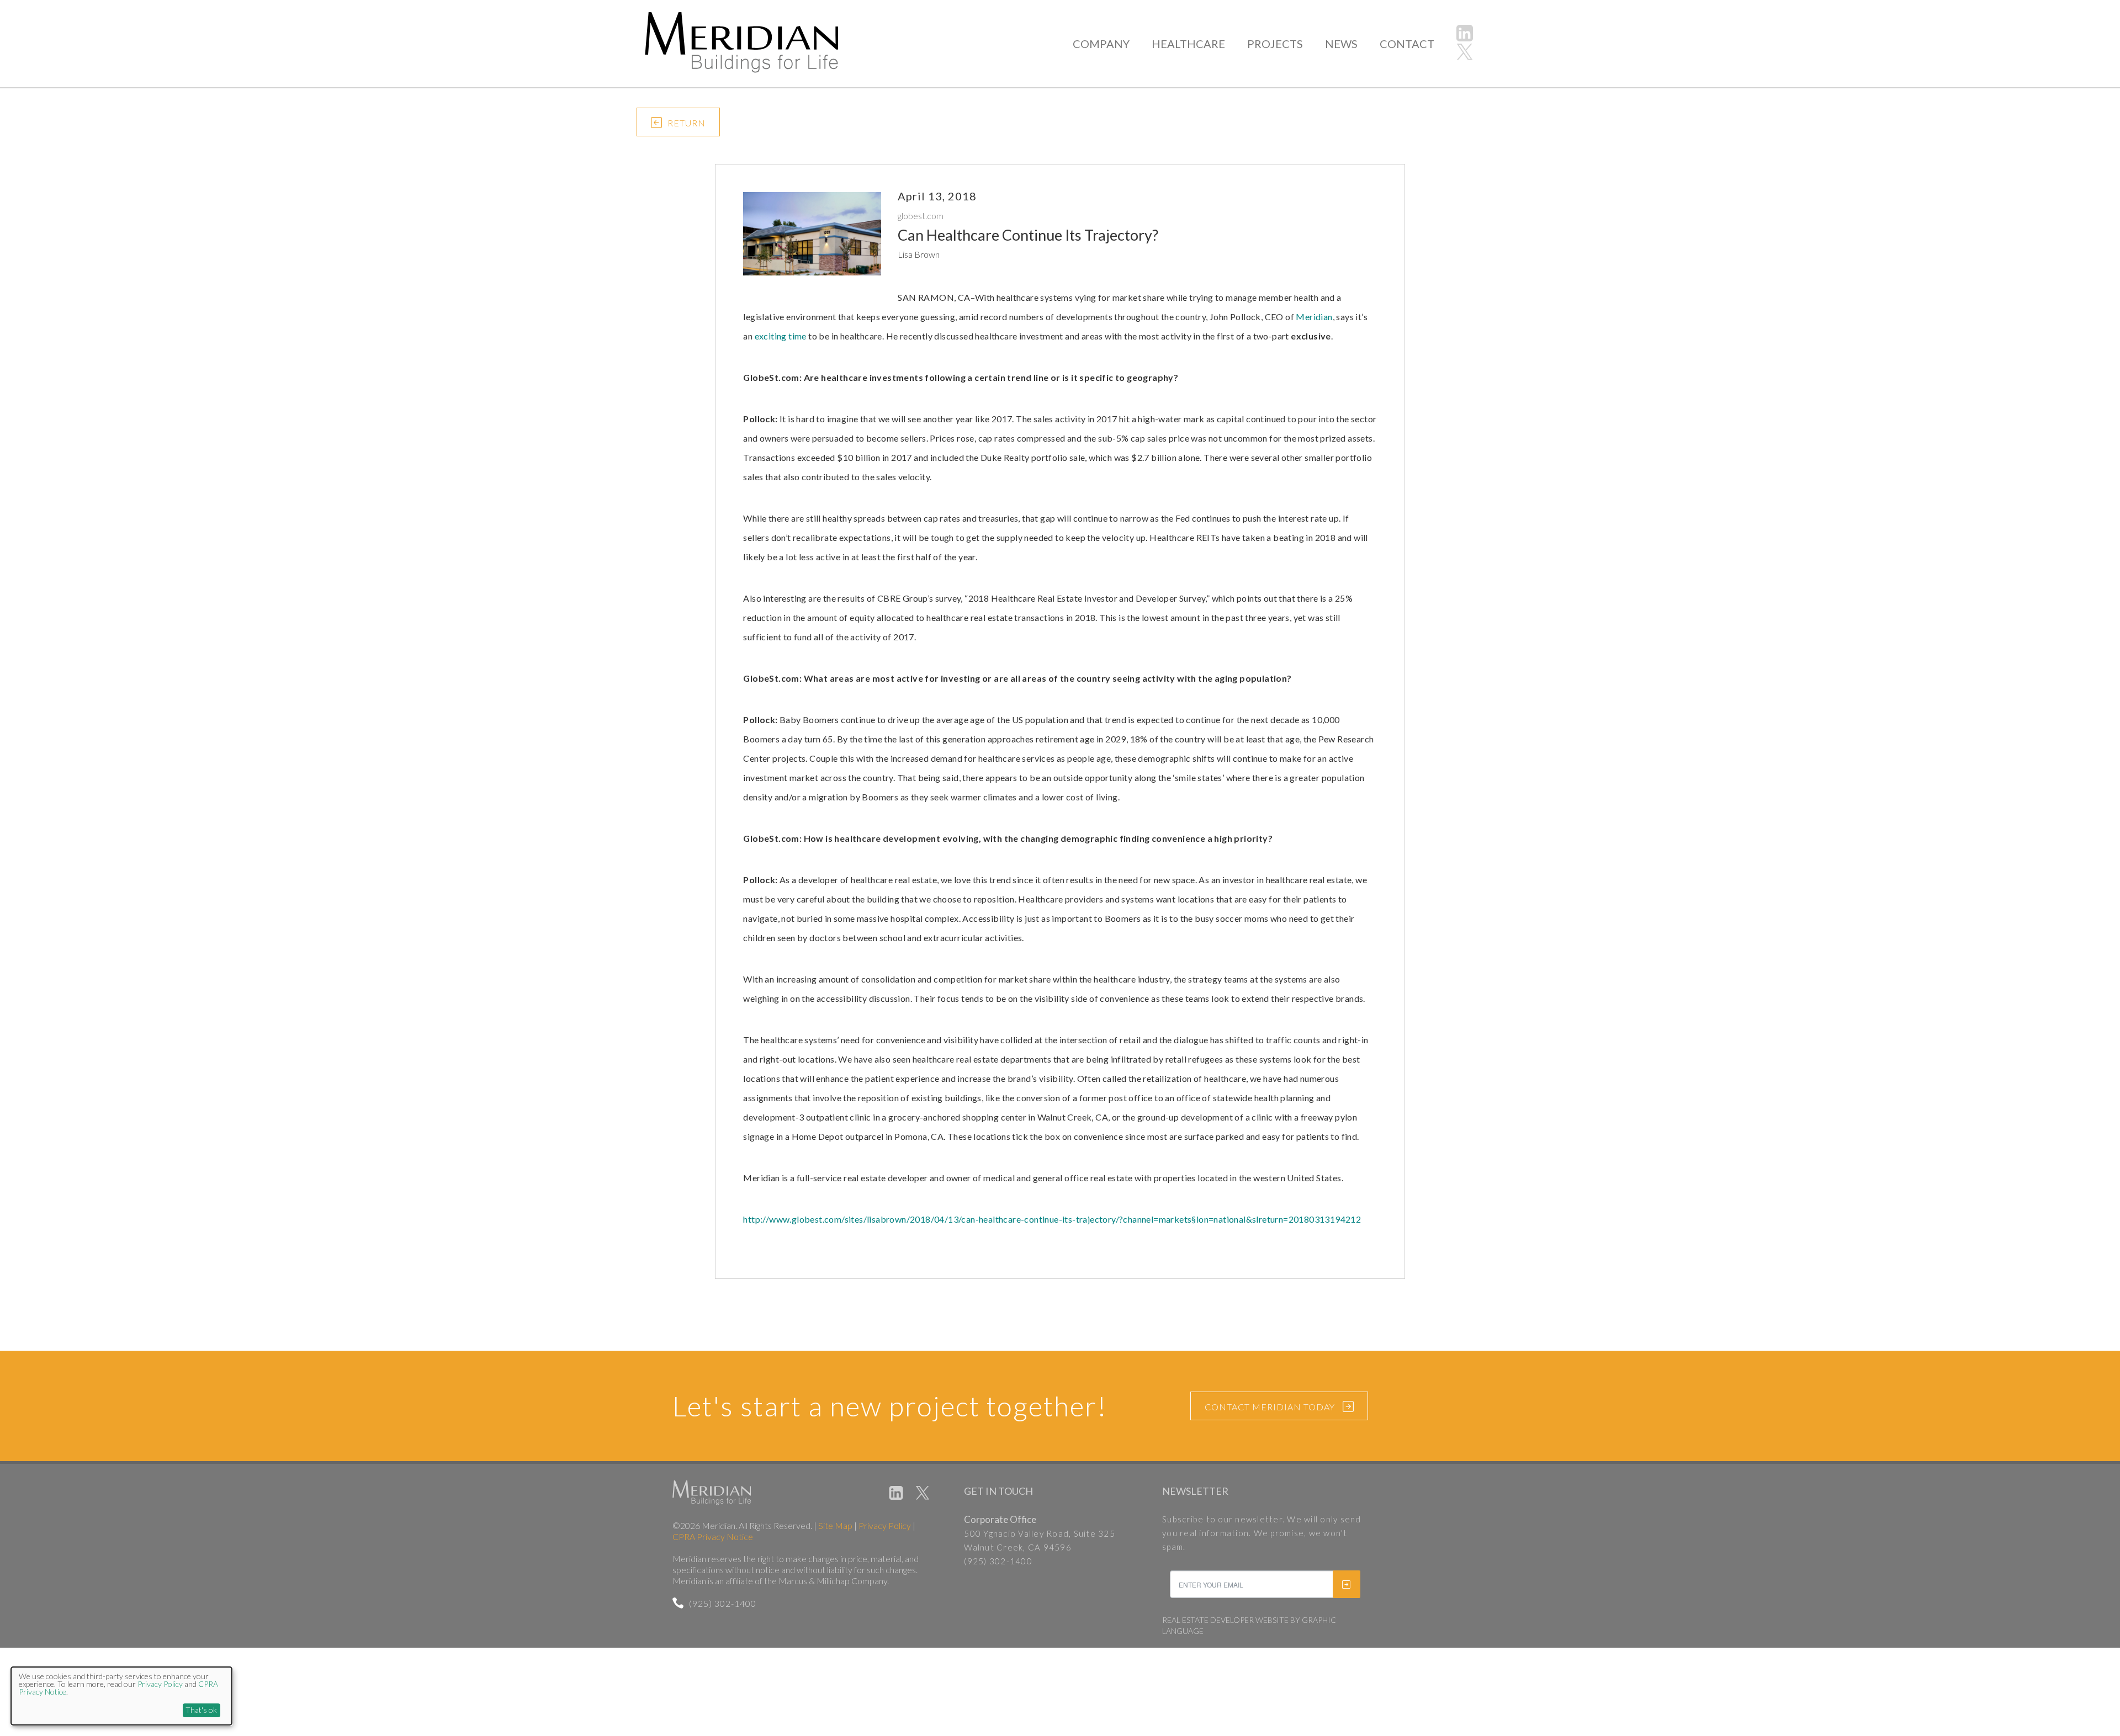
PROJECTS (1275, 44)
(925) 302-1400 (723, 1603)
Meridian (1314, 317)
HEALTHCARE (1188, 44)
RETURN (687, 123)
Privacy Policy (885, 1525)
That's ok (201, 1710)
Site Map (835, 1525)
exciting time (781, 336)
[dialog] (121, 1696)
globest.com (921, 216)
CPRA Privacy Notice (713, 1536)
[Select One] (961, 1353)
